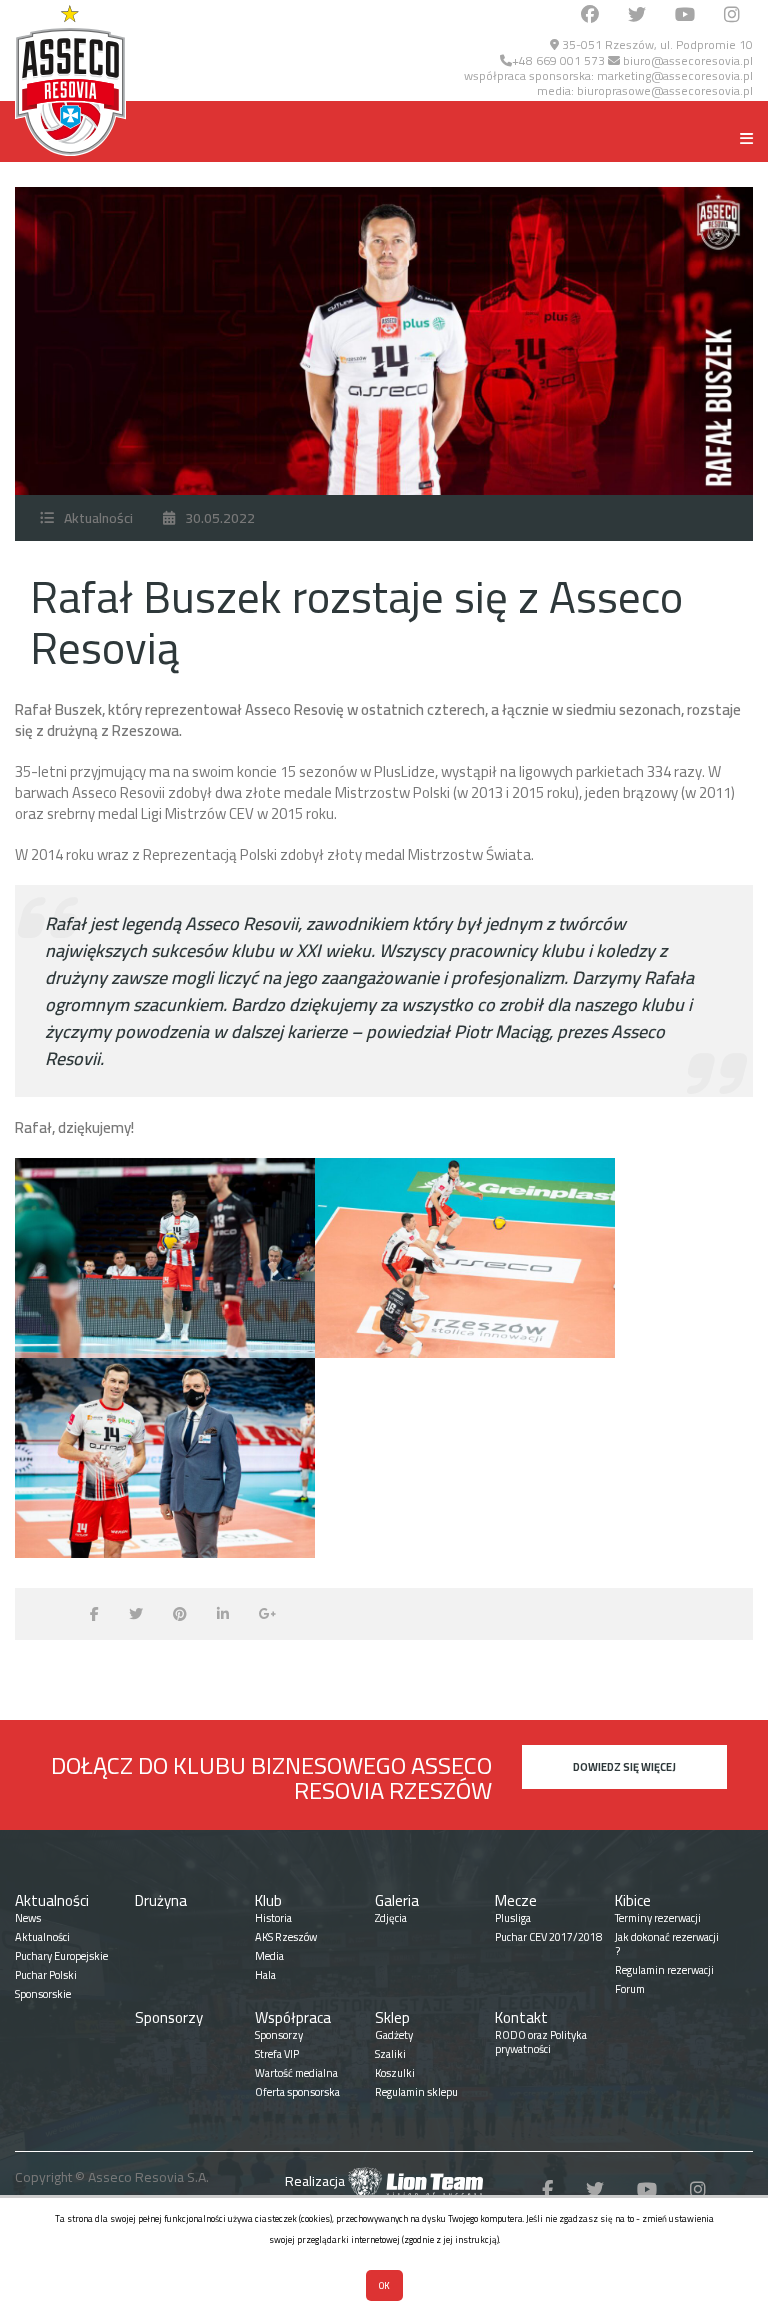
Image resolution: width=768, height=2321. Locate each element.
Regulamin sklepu (416, 2092)
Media (269, 1956)
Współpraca (293, 2017)
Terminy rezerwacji (658, 1918)
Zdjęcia (391, 1918)
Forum (630, 1989)
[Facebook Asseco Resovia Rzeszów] (590, 15)
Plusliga (513, 1918)
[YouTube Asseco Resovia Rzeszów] (685, 15)
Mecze (516, 1900)
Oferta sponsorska (297, 2092)
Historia (273, 1918)
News (28, 1918)
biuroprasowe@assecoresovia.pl (665, 90)
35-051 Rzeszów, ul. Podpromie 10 (656, 44)
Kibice (633, 1900)
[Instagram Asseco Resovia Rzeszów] (732, 15)
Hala (265, 1975)
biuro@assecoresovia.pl (686, 60)
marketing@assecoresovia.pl (675, 75)
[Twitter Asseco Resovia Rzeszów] (637, 15)
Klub (268, 1900)
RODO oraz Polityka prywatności (541, 2042)
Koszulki (395, 2073)
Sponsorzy (169, 2017)
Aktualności (98, 518)
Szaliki (390, 2054)
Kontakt (521, 2017)
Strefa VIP (277, 2054)
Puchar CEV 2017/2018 (548, 1937)
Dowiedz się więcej (624, 1767)
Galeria (397, 1900)
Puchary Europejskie (61, 1956)
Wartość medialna (296, 2073)
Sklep (392, 2017)
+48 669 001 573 (558, 60)
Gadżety (394, 2035)
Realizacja (316, 2181)
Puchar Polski (46, 1975)
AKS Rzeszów (286, 1937)
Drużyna (161, 1900)
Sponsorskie (43, 1994)
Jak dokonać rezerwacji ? (667, 1944)
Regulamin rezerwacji (664, 1970)
